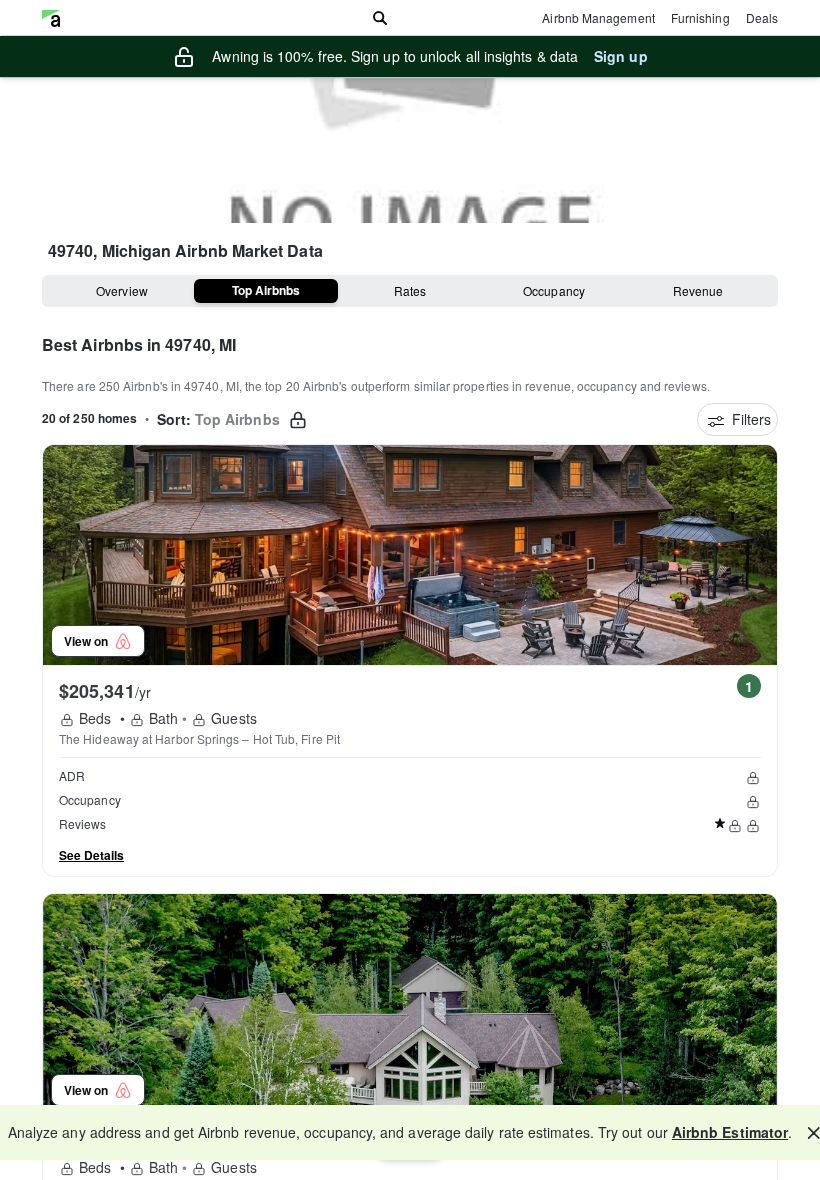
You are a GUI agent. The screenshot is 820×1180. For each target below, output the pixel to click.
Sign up (621, 56)
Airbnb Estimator (730, 1132)
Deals (762, 17)
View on (89, 641)
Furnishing (700, 17)
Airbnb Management (598, 17)
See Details (91, 855)
